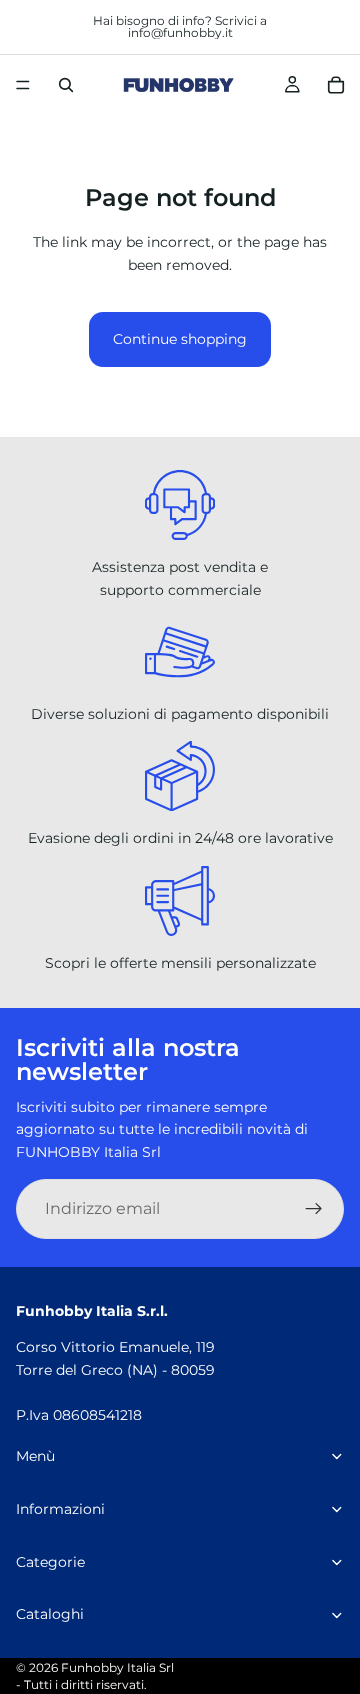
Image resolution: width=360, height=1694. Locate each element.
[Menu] (23, 85)
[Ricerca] (66, 85)
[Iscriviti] (314, 1209)
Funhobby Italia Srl (117, 1667)
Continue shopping (180, 339)
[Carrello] (336, 85)
